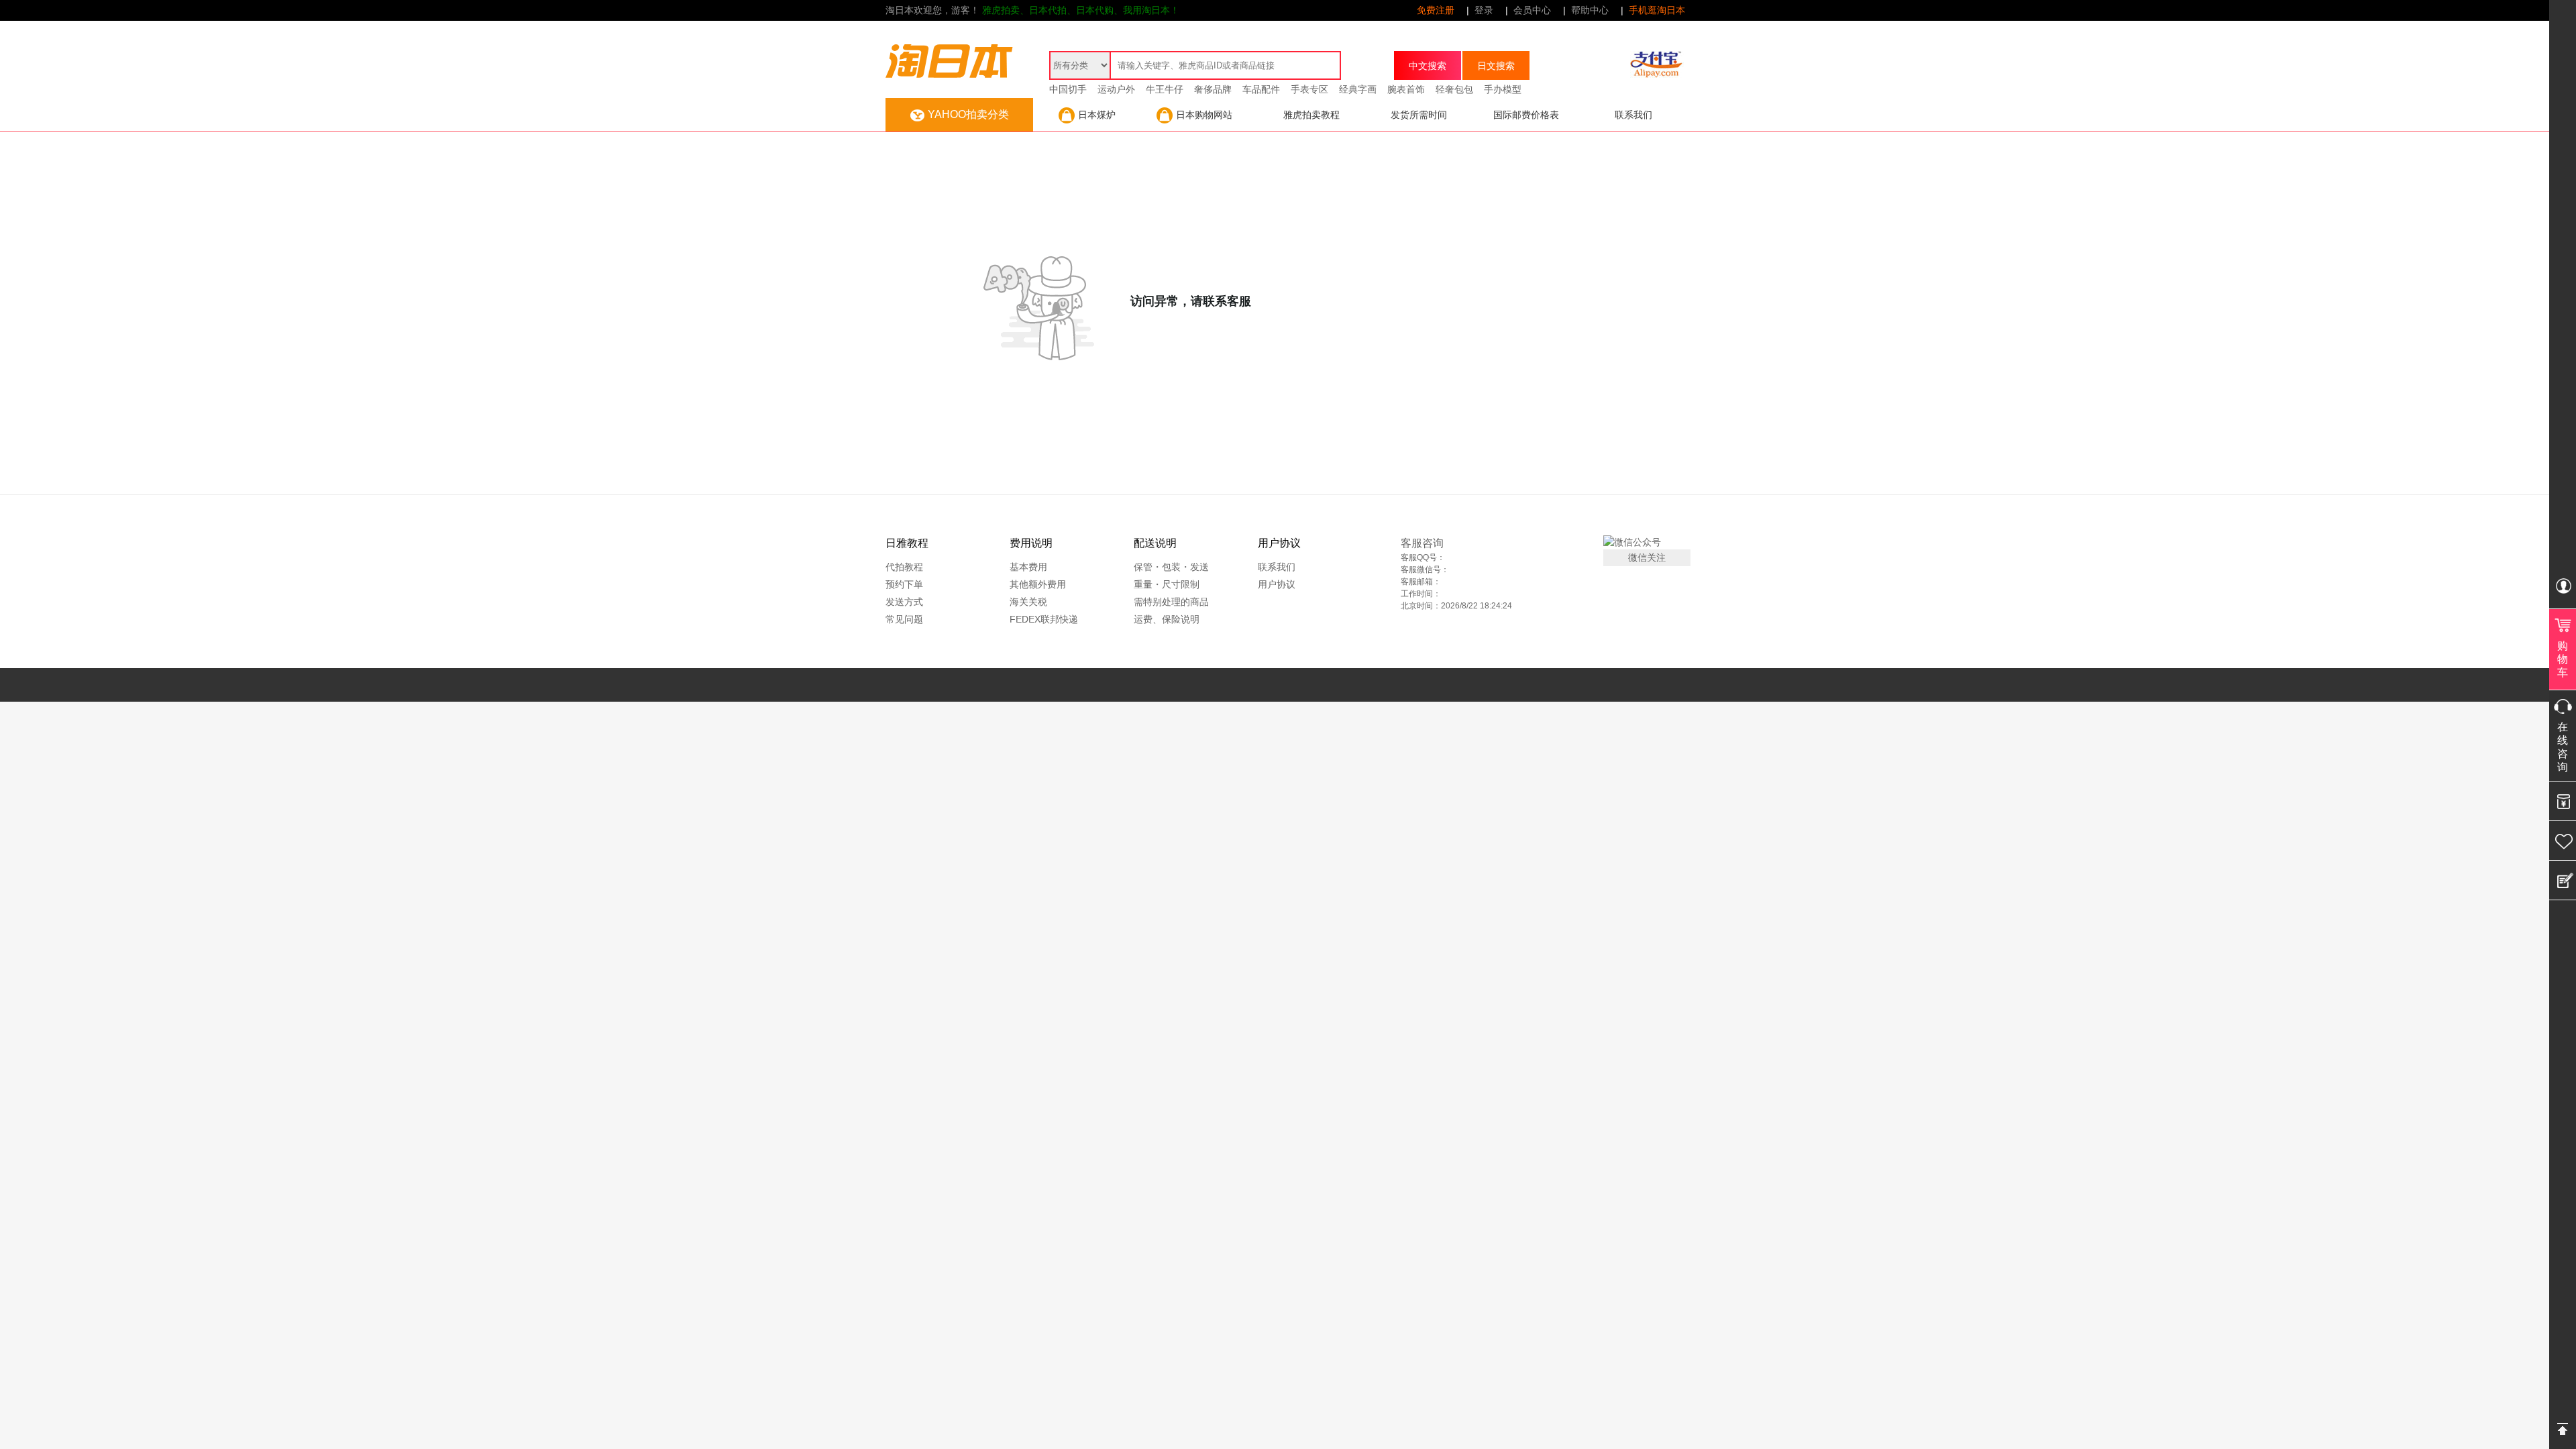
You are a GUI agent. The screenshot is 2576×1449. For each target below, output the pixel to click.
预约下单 (904, 584)
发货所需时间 (1419, 115)
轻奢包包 (1454, 89)
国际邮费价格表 (1526, 115)
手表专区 (1309, 89)
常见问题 (904, 619)
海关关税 (1028, 602)
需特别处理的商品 (1171, 602)
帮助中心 (1590, 10)
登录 (1484, 10)
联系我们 (1633, 115)
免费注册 (1436, 10)
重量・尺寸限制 (1167, 584)
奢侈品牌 (1213, 89)
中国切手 (1068, 89)
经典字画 (1358, 89)
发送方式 (904, 602)
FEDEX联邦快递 (1044, 619)
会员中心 (1532, 10)
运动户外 (1116, 89)
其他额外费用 (1038, 584)
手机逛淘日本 (1657, 10)
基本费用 (1028, 567)
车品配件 (1261, 89)
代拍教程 (904, 567)
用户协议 (1277, 584)
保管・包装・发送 (1171, 567)
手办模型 (1503, 89)
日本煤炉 (1097, 115)
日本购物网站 (1204, 115)
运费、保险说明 (1167, 619)
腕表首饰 (1406, 89)
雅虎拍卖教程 (1311, 115)
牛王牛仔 (1165, 89)
